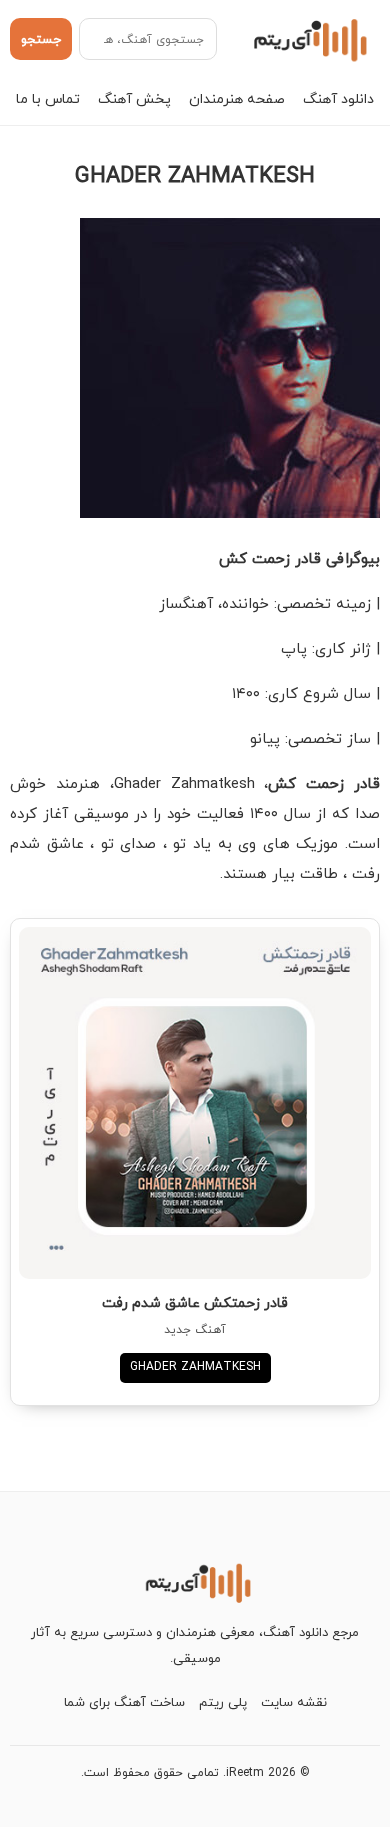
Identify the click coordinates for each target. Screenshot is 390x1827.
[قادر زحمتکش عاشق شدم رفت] (195, 1103)
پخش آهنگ (134, 98)
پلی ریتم (223, 1702)
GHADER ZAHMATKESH (195, 1366)
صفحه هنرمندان (237, 98)
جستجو (41, 39)
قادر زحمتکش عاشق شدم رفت (195, 1302)
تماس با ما (48, 98)
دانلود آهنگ (338, 98)
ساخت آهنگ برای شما (124, 1702)
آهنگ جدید (195, 1329)
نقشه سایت (294, 1702)
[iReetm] (307, 39)
